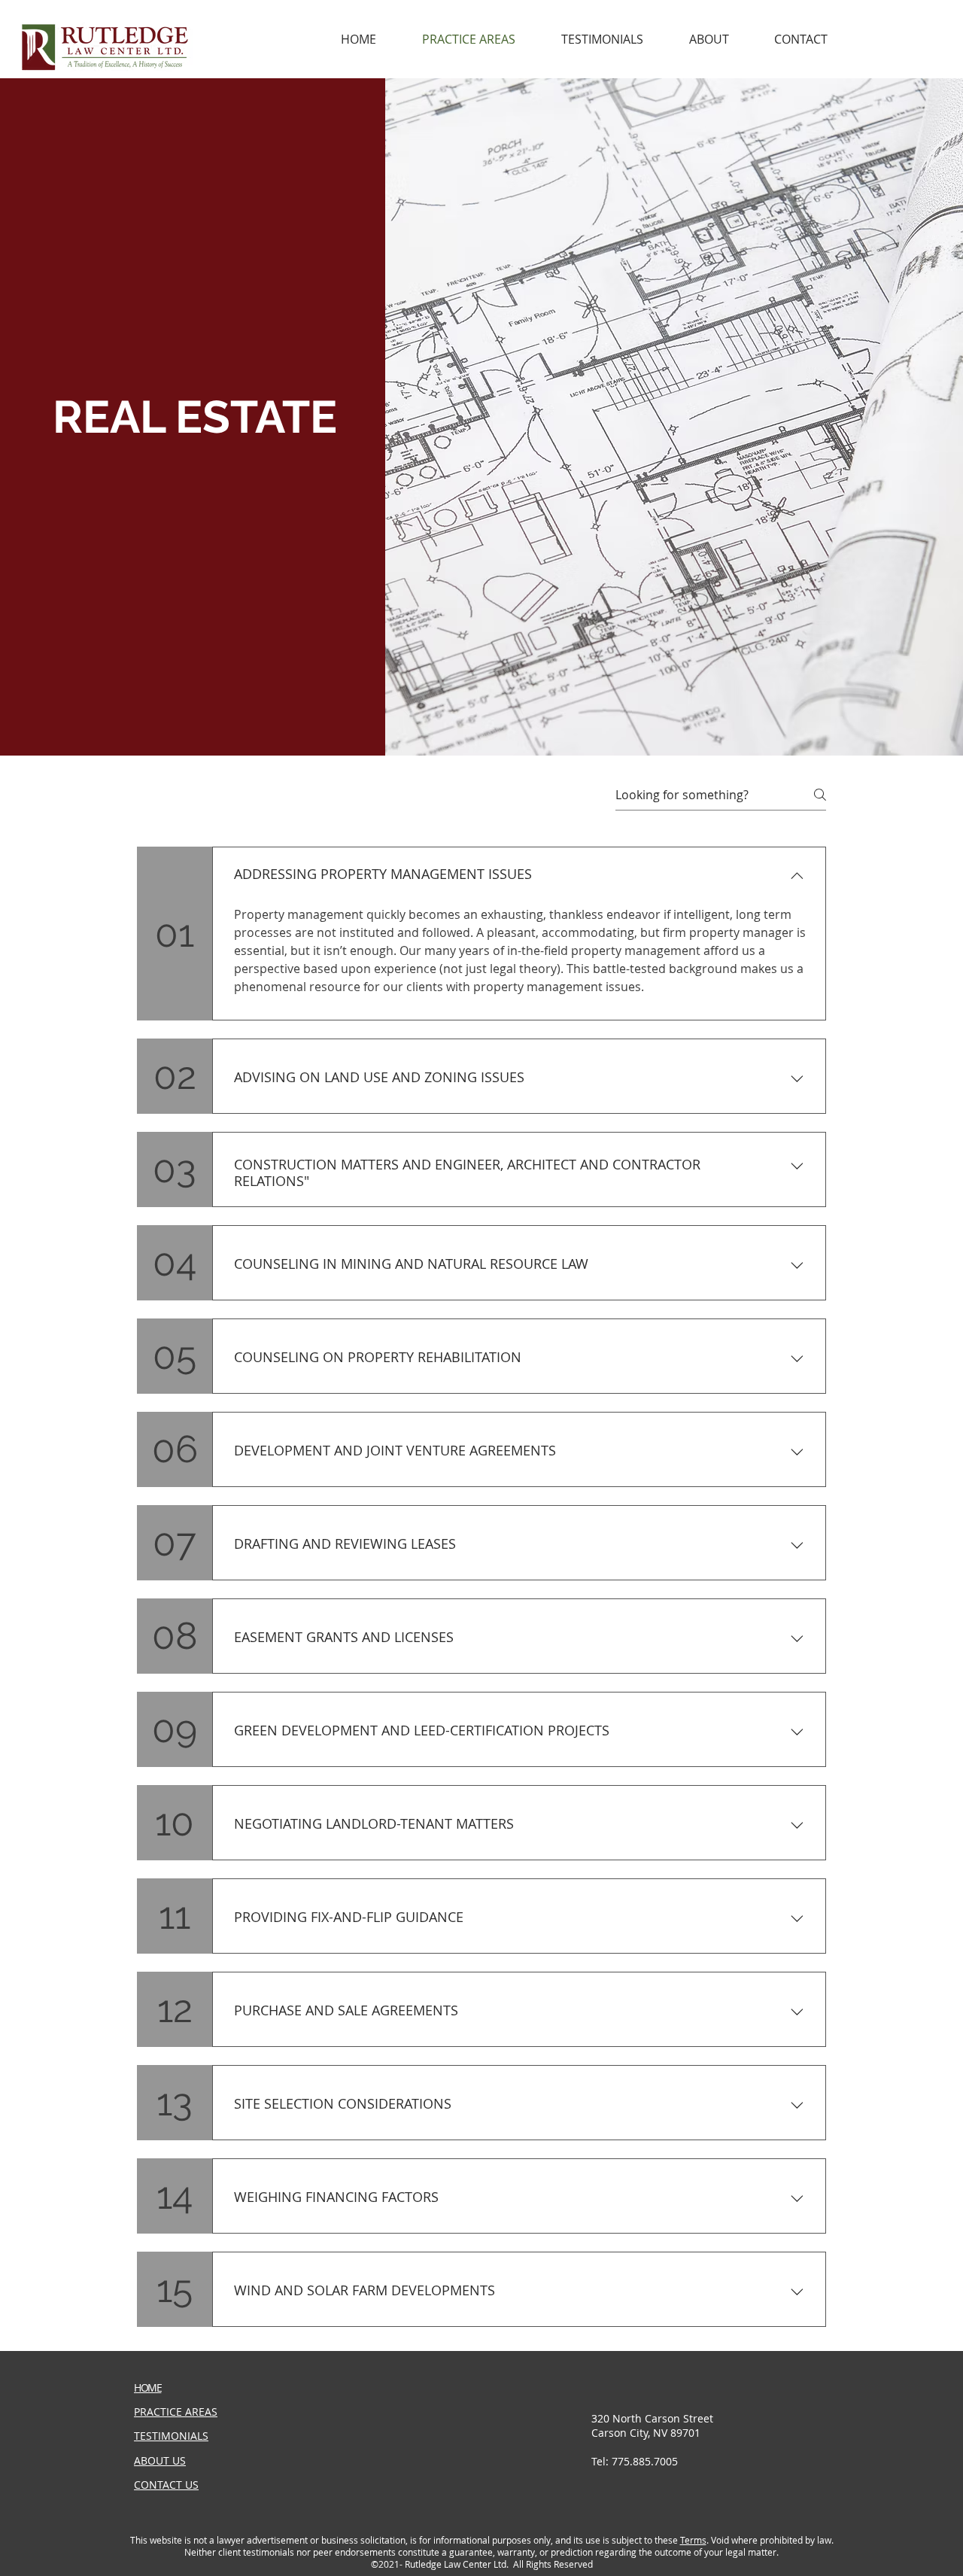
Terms (693, 2540)
